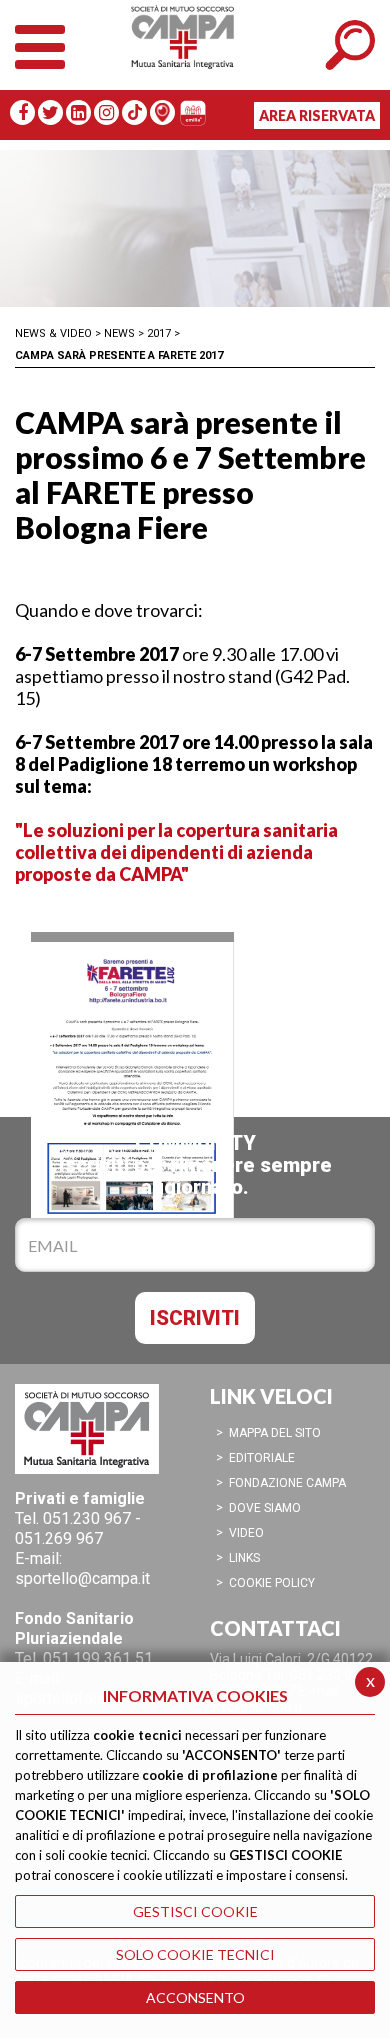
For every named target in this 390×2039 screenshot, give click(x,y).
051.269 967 (59, 1538)
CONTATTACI (275, 1628)
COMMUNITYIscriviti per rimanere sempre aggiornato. (195, 1165)
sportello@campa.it (82, 1578)
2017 (159, 333)
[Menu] (40, 42)
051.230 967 (87, 1518)
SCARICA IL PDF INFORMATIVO (132, 1009)
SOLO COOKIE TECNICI (195, 1954)
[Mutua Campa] (195, 55)
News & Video (53, 333)
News (119, 333)
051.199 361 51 (98, 1658)
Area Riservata (317, 115)
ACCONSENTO (195, 1997)
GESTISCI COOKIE (195, 1911)
